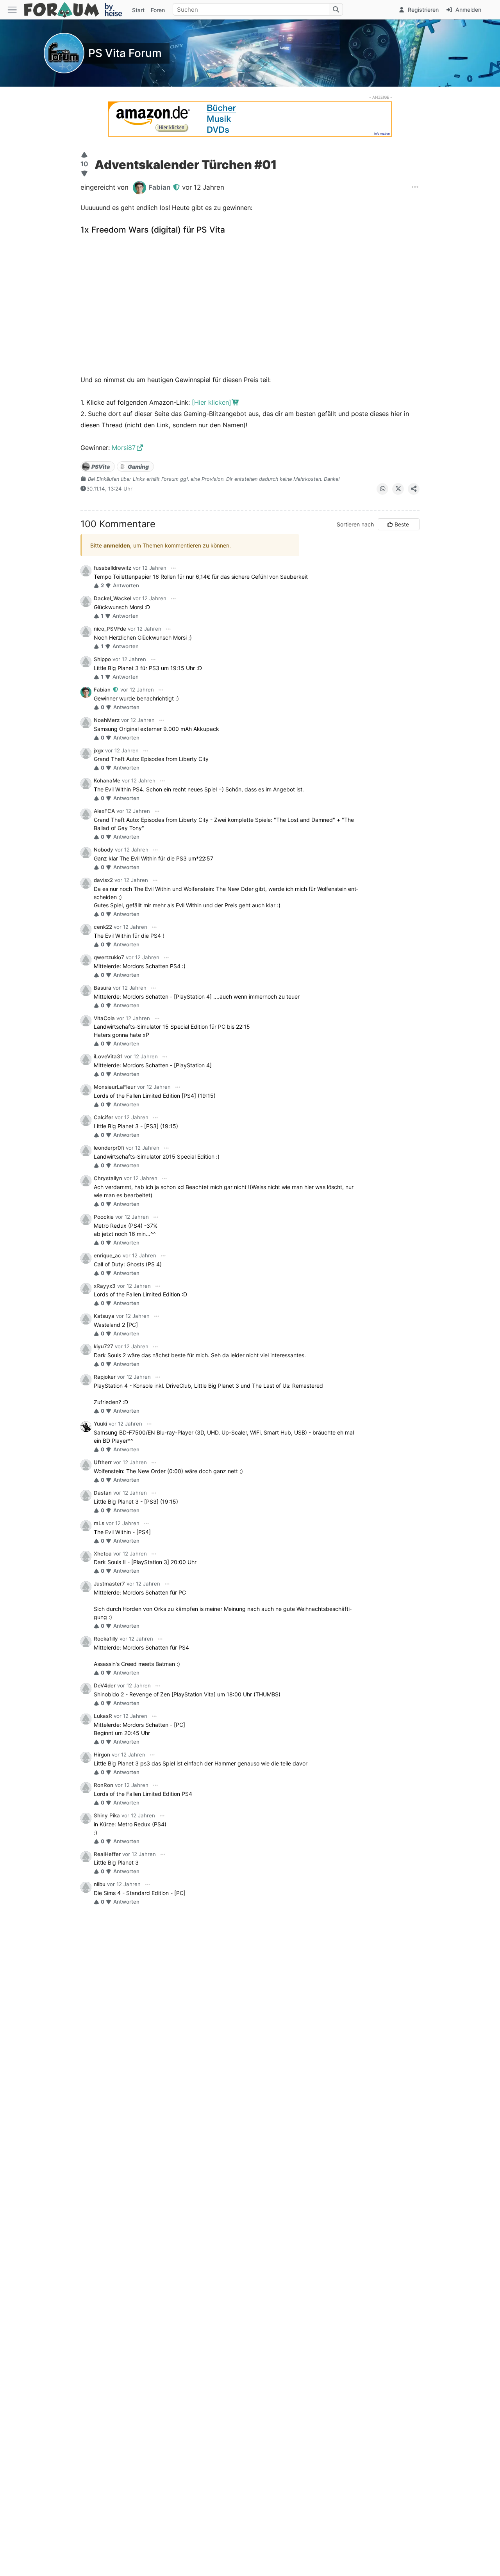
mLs (99, 1523)
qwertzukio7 (109, 957)
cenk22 (103, 927)
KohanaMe (107, 780)
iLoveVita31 (108, 1056)
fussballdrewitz (112, 568)
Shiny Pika (107, 1815)
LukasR (103, 1716)
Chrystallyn (108, 1178)
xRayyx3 (105, 1286)
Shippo (102, 659)
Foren (158, 10)
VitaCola (104, 1018)
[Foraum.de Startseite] (77, 10)
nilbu (100, 1884)
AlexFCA (104, 811)
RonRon (104, 1785)
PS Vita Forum (125, 53)
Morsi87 (124, 448)
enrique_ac (107, 1255)
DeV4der (105, 1685)
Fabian (103, 690)
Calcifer (104, 1117)
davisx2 (103, 880)
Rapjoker (105, 1377)
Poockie (104, 1217)
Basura (103, 988)
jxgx (99, 750)
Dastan (103, 1493)
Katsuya (104, 1316)
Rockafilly (106, 1639)
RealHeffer (107, 1854)
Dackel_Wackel (112, 598)
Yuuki (100, 1424)
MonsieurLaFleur (115, 1087)
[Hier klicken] (212, 402)
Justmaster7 (109, 1584)
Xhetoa (103, 1554)
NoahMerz (107, 720)
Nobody (104, 850)
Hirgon (102, 1755)
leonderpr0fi (109, 1148)
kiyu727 (104, 1346)
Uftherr (103, 1462)
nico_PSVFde (110, 629)
